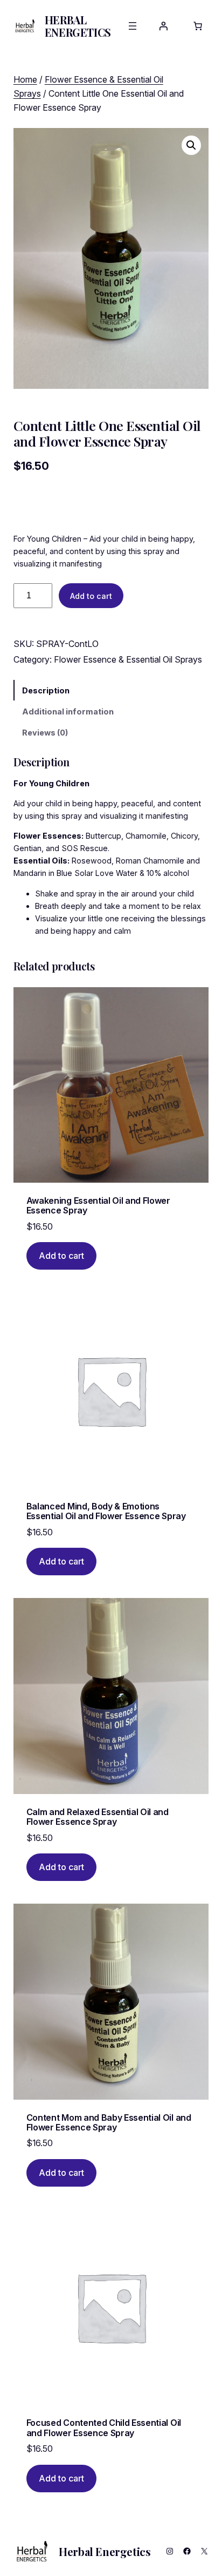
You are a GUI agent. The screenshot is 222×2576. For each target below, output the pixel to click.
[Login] (163, 26)
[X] (204, 2551)
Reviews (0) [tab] (45, 733)
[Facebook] (187, 2551)
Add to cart (91, 596)
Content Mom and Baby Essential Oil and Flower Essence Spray (109, 2123)
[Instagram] (170, 2551)
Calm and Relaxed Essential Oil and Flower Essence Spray (98, 1817)
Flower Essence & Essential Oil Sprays (128, 659)
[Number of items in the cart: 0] (198, 26)
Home (25, 79)
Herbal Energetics (78, 26)
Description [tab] (46, 690)
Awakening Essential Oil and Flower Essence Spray (98, 1206)
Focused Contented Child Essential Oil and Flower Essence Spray (104, 2428)
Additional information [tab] (68, 712)
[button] (191, 145)
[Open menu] (133, 26)
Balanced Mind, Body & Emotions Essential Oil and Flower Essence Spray (106, 1511)
